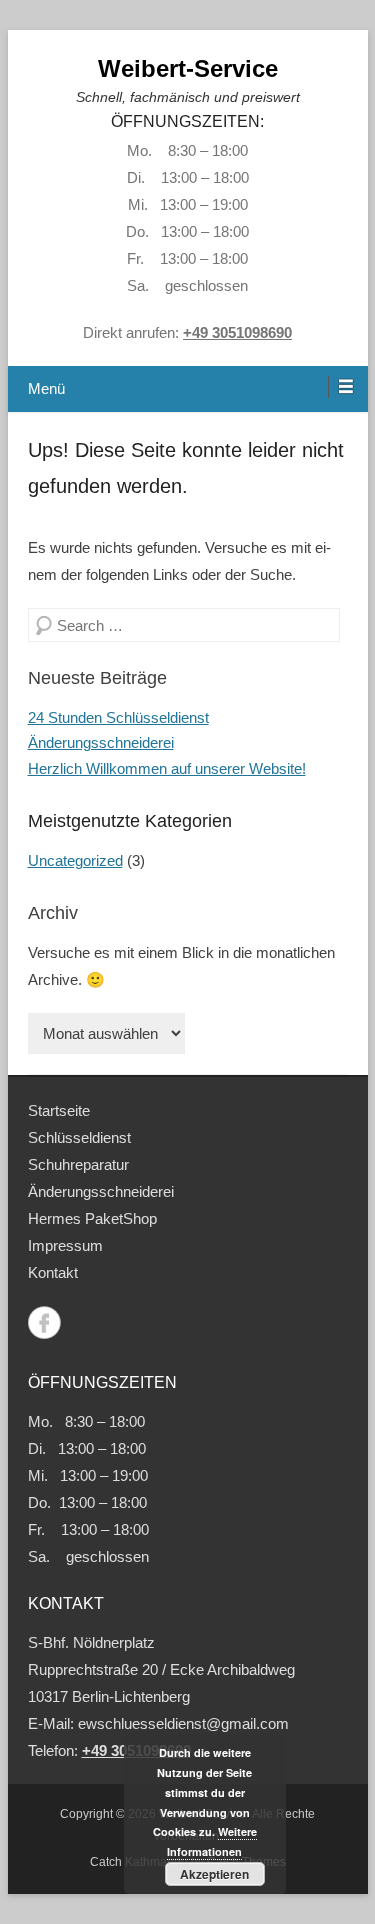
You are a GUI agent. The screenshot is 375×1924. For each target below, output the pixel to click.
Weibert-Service (188, 68)
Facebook (44, 1322)
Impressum (65, 1245)
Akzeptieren (214, 1874)
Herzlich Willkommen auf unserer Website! (167, 768)
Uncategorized (75, 860)
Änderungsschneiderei (101, 742)
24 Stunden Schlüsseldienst (118, 717)
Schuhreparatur (78, 1164)
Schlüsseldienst (79, 1137)
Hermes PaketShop (92, 1218)
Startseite (59, 1110)
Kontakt (53, 1272)
